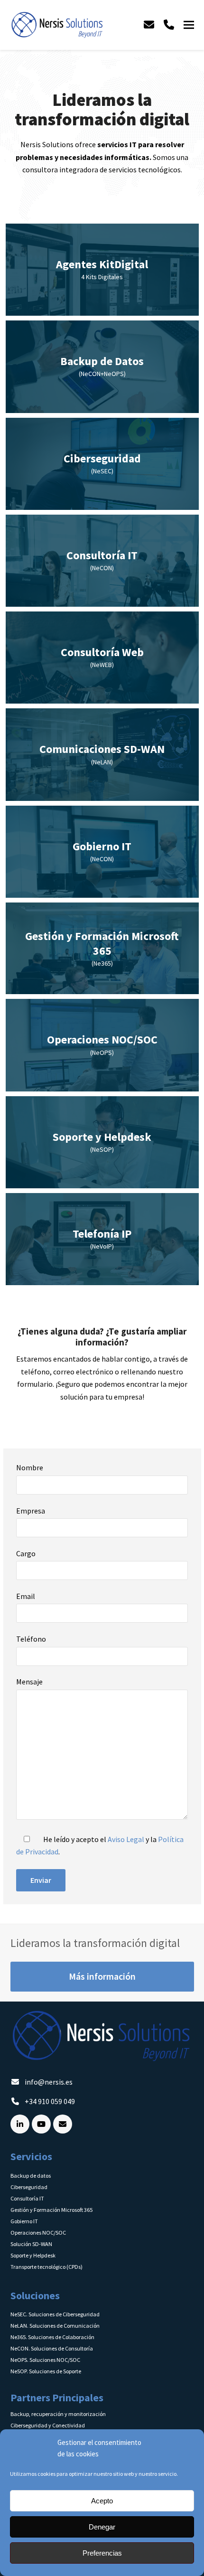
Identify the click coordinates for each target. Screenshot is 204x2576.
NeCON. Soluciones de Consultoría (52, 2348)
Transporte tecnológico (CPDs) (46, 2267)
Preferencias (102, 2553)
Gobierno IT (24, 2221)
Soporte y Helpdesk (33, 2255)
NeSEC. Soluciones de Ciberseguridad (55, 2314)
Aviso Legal (126, 1839)
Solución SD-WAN (31, 2244)
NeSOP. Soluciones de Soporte (46, 2371)
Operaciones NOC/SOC (38, 2233)
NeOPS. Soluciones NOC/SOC (45, 2360)
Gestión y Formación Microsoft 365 (51, 2210)
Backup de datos (31, 2176)
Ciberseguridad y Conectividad (48, 2425)
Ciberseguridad (29, 2187)
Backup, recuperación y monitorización (58, 2414)
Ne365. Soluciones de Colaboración (52, 2337)
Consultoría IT (27, 2198)
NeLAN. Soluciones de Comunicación (55, 2326)
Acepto (102, 2501)
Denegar (102, 2527)
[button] (189, 25)
